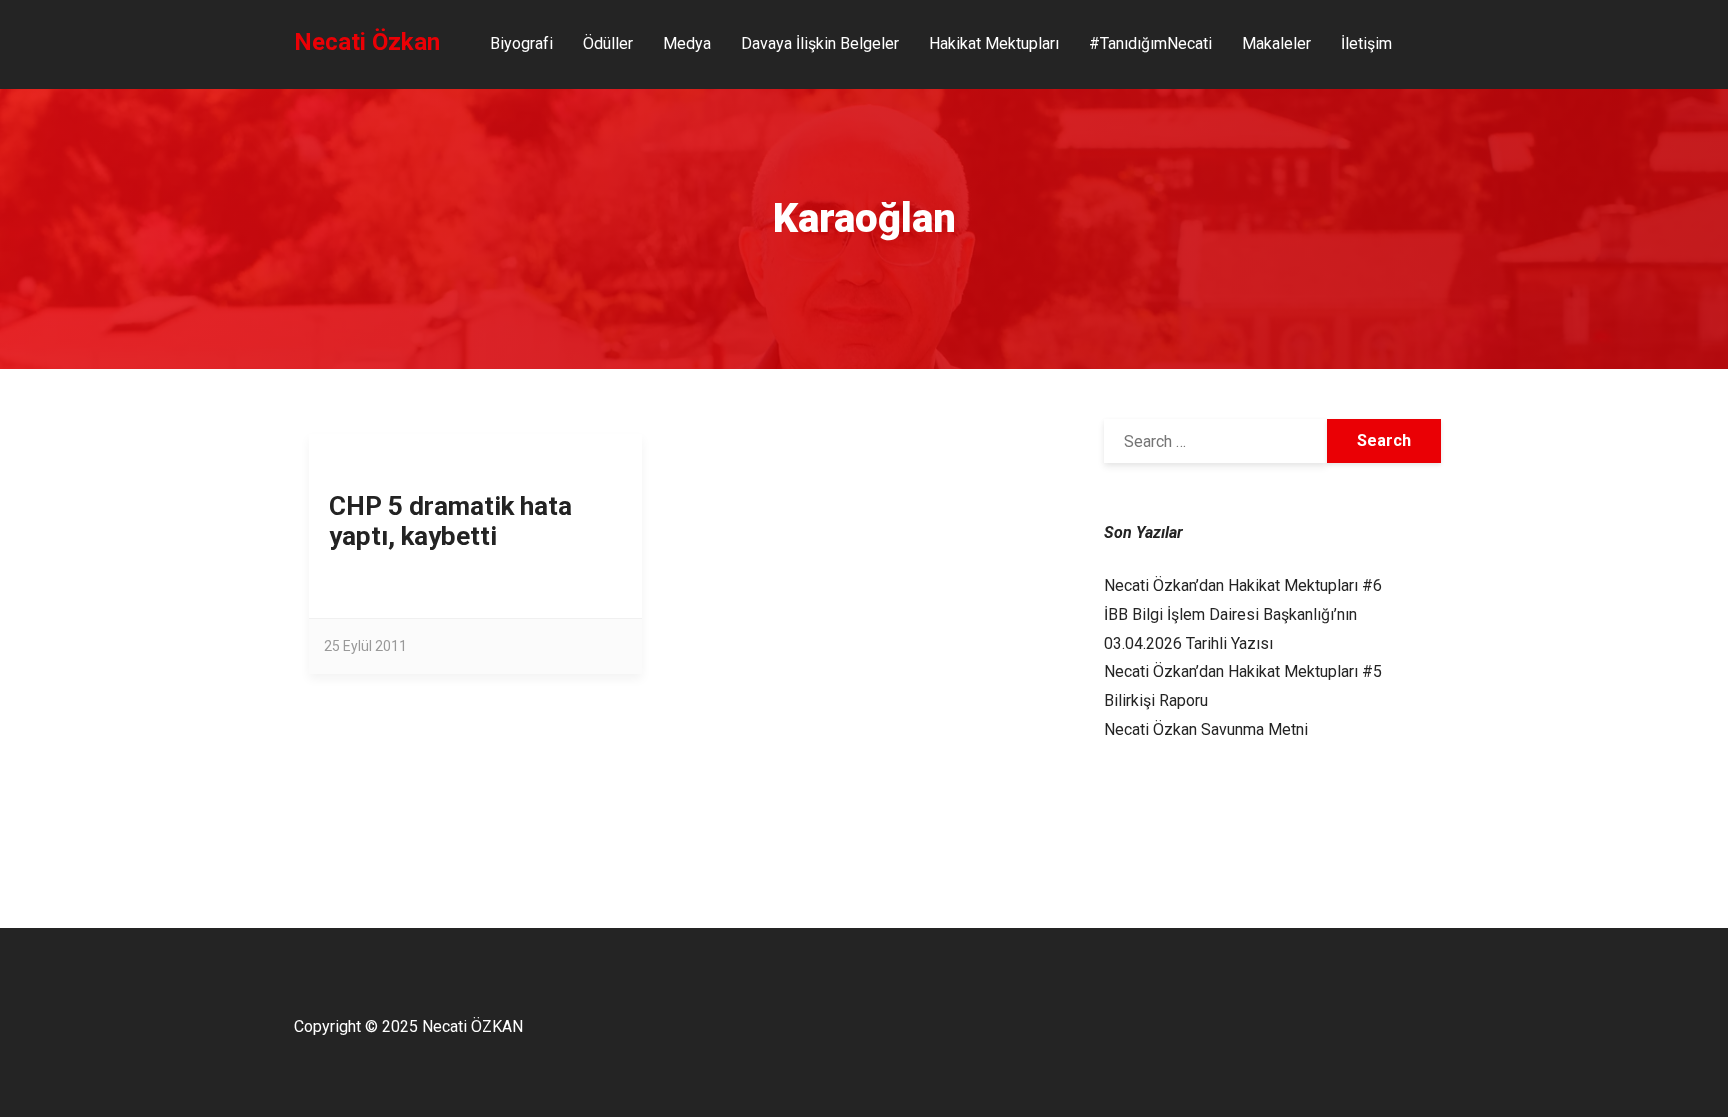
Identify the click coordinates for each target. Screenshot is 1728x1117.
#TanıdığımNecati (1150, 43)
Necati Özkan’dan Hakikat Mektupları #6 (1243, 585)
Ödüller (608, 43)
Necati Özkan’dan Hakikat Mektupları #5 (1243, 671)
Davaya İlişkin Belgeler (820, 43)
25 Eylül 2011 (365, 646)
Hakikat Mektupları (994, 43)
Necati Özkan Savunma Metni (1206, 729)
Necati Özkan (367, 42)
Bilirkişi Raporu (1156, 700)
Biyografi (521, 43)
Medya (687, 43)
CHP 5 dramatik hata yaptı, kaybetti (450, 521)
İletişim (1366, 43)
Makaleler (1276, 43)
